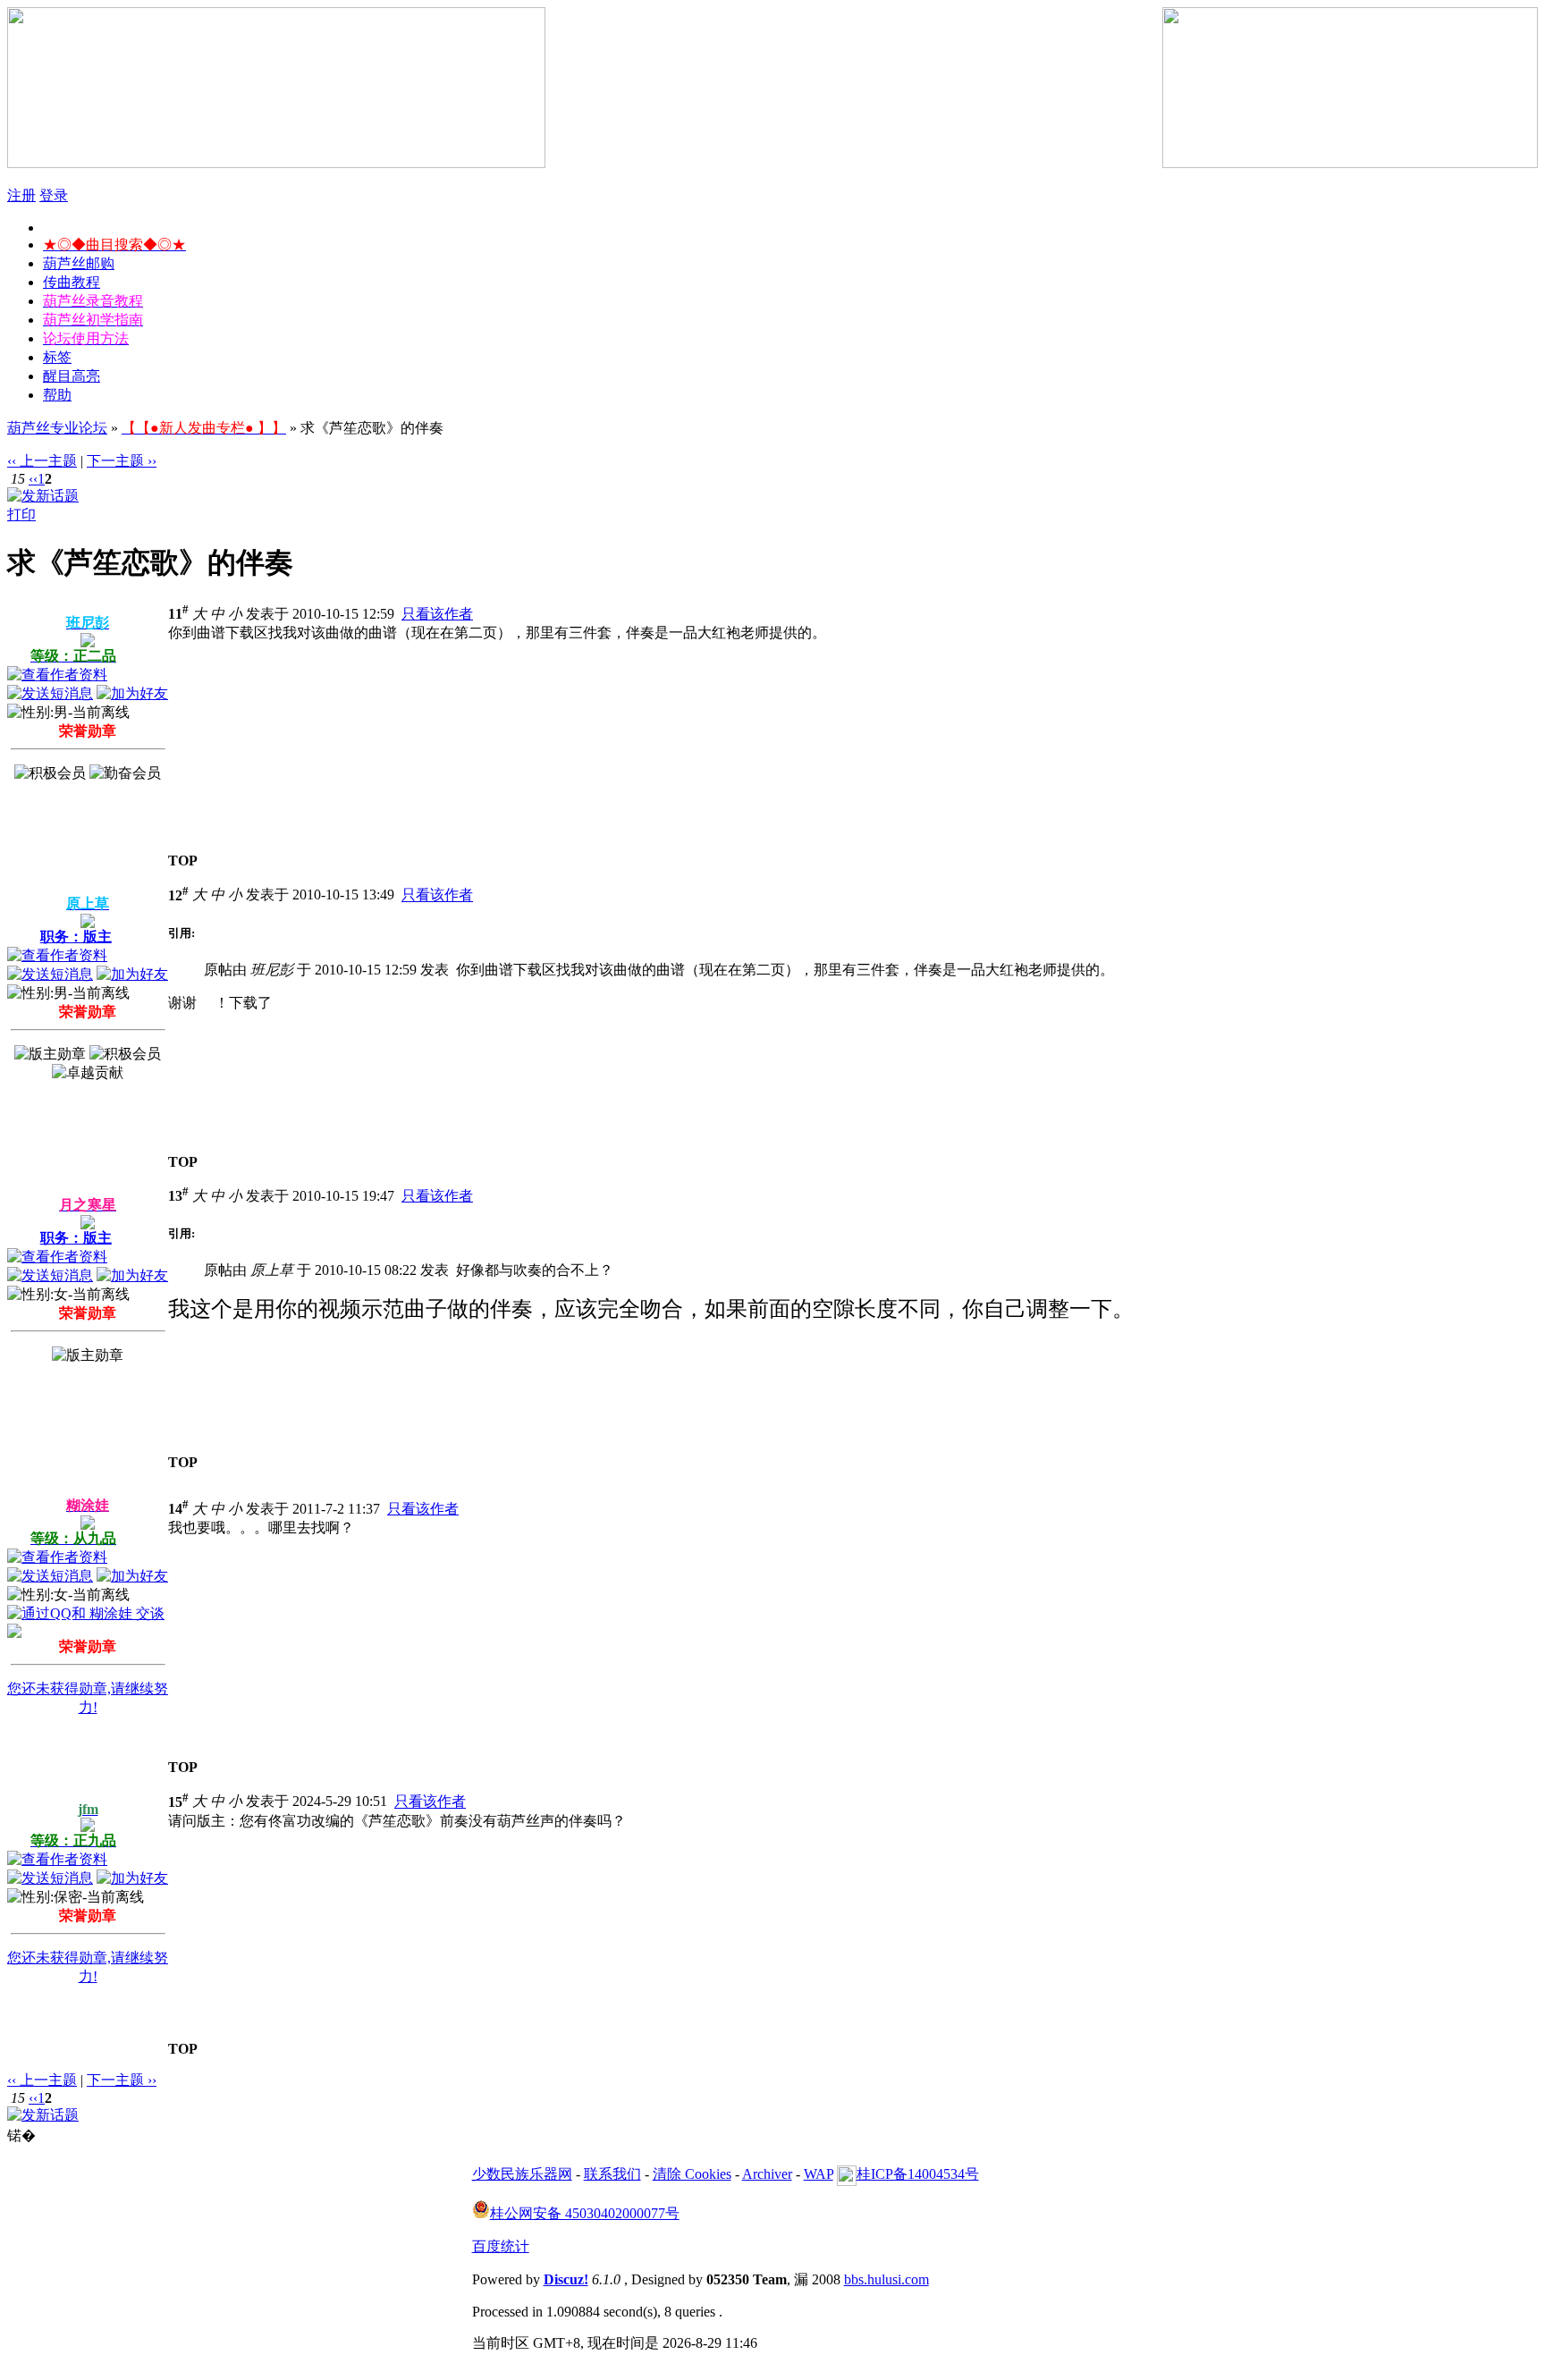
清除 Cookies (692, 2174)
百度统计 (501, 2246)
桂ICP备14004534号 (918, 2174)
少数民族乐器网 (522, 2174)
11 (178, 614)
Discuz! (566, 2279)
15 (178, 1802)
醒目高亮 (72, 376)
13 (178, 1196)
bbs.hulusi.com (886, 2279)
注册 (21, 195)
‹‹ (33, 479)
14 (178, 1509)
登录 (54, 195)
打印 (21, 515)
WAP (819, 2174)
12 (178, 895)
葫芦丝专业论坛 (57, 428)
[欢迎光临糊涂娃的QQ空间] (14, 1633)
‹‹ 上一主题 (42, 461)
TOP (183, 861)
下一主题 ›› (122, 461)
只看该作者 (437, 614)
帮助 (57, 395)
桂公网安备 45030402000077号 (585, 2213)
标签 (57, 357)
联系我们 (612, 2174)
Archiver (767, 2174)
